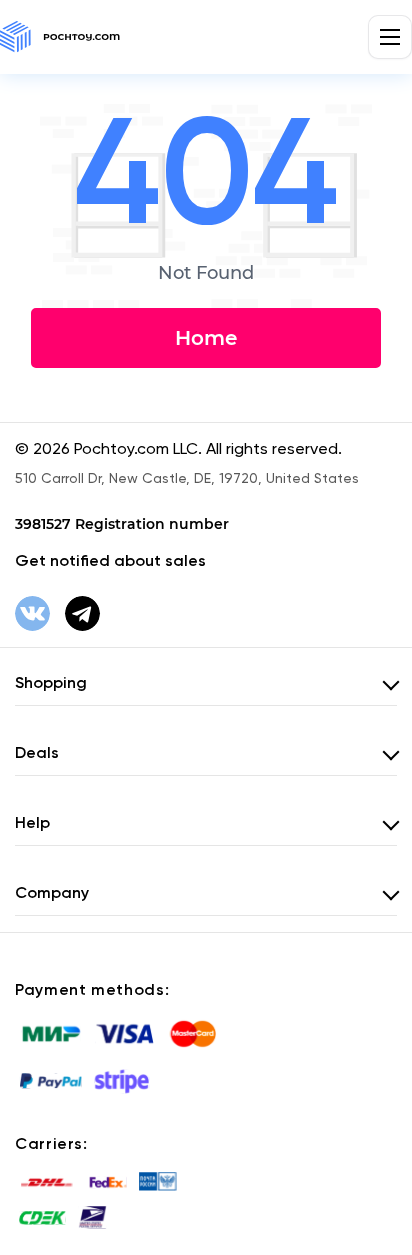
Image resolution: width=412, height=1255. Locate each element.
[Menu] (390, 37)
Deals (37, 752)
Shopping (51, 682)
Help (32, 822)
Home (206, 338)
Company (52, 892)
